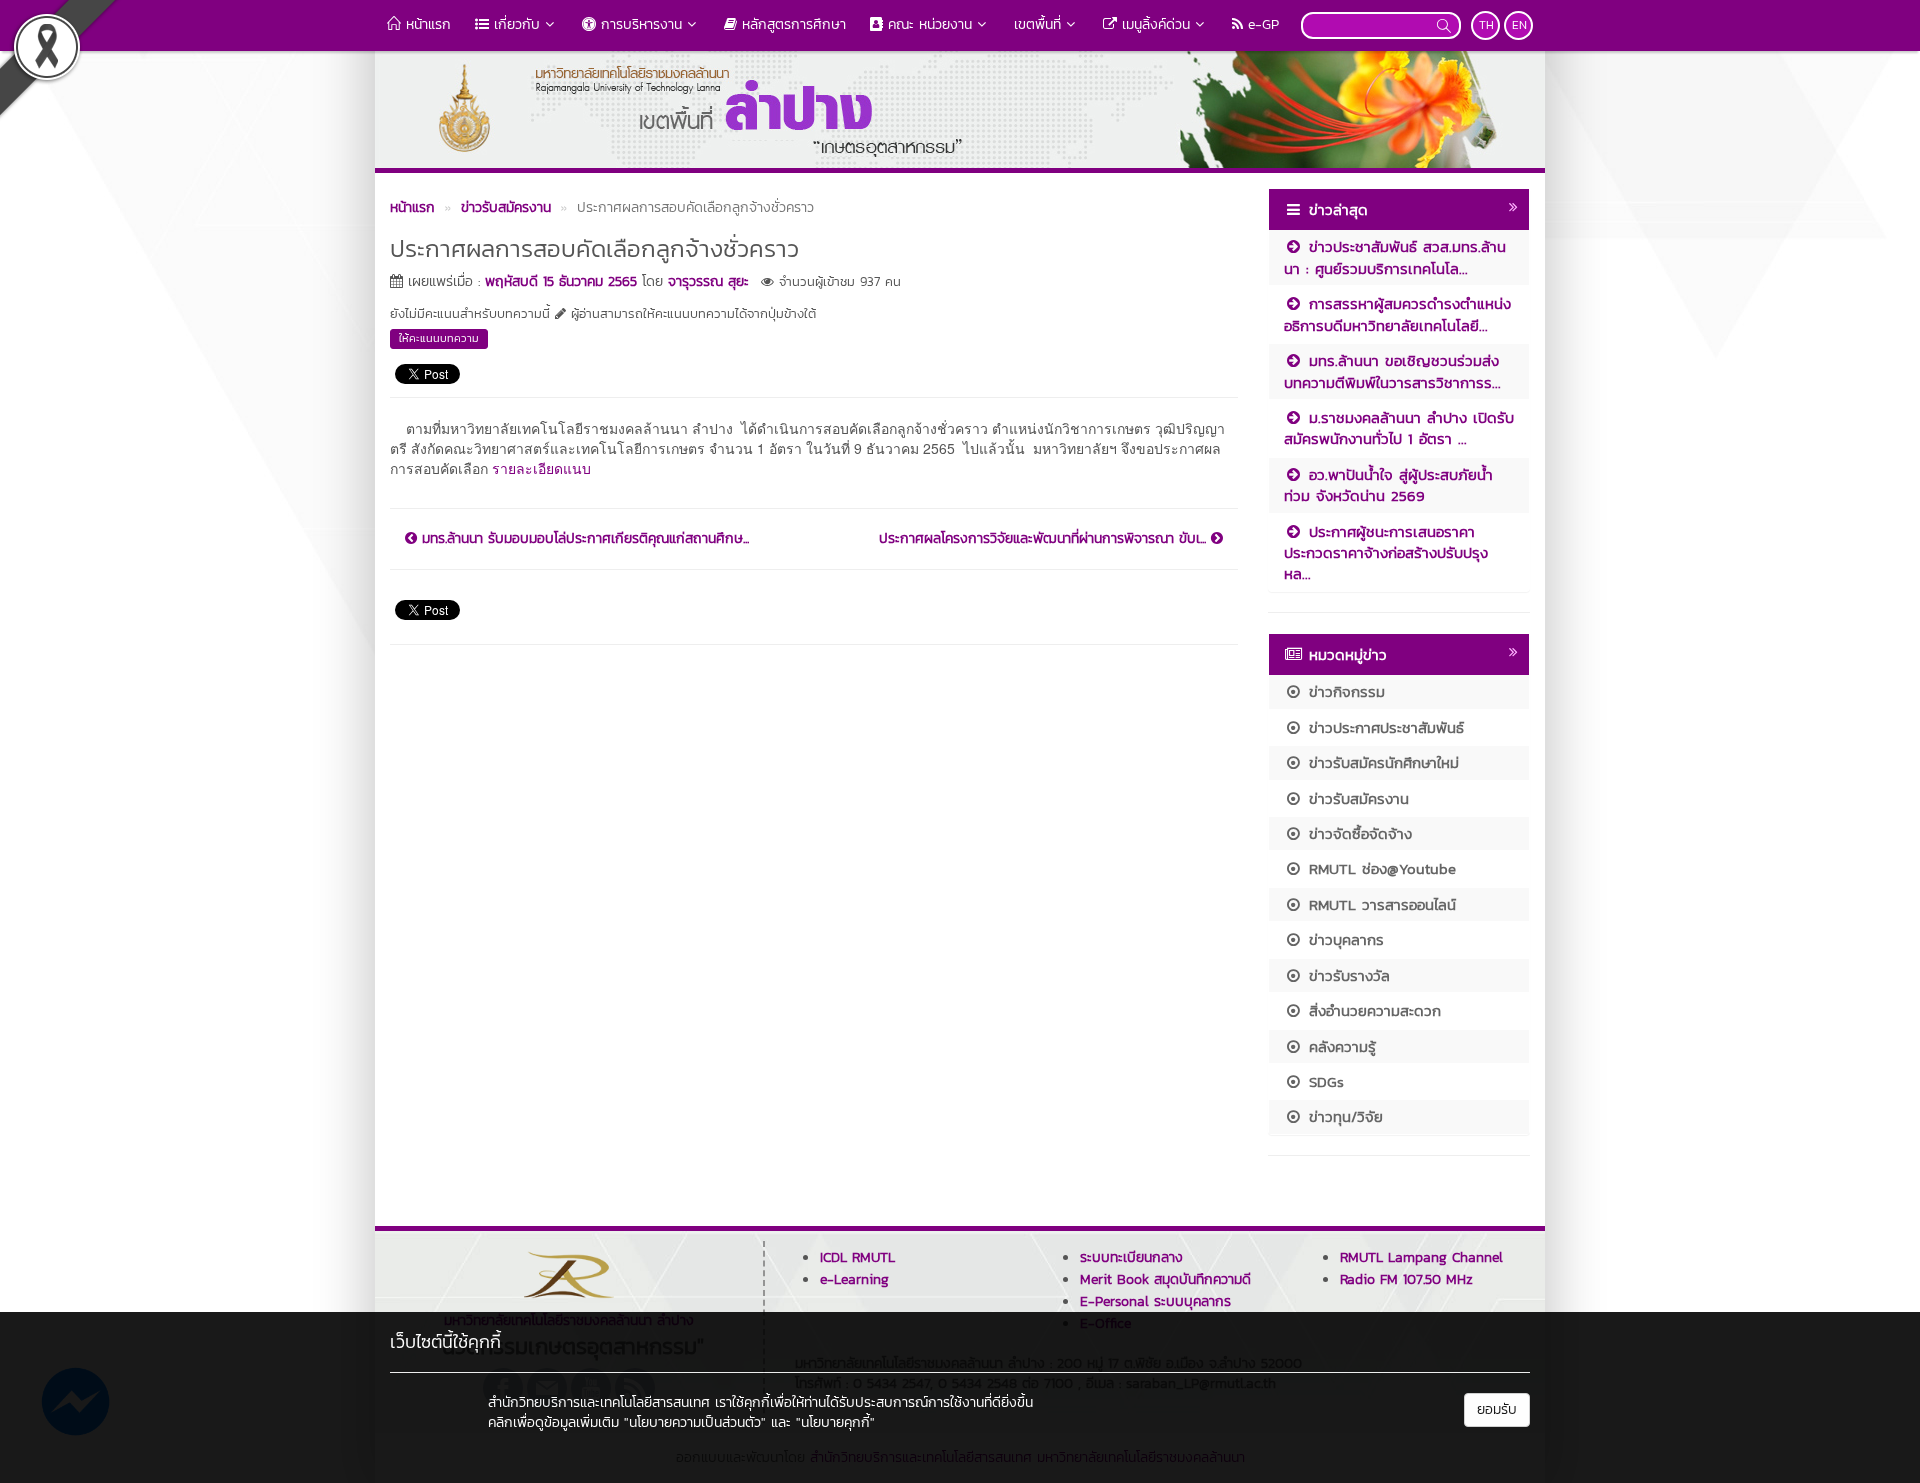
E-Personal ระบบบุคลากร (1155, 1301)
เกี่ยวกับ (514, 24)
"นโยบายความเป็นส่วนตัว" (695, 1422)
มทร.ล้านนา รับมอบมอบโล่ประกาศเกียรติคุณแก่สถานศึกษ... (583, 539)
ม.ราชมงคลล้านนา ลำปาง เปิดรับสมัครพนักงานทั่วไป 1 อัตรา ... (1399, 428)
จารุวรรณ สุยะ (708, 281)
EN (1519, 25)
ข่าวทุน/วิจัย (1343, 1116)
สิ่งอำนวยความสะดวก (1372, 1010)
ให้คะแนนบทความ (439, 338)
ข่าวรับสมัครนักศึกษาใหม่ (1381, 762)
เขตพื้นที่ (1037, 24)
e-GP (1261, 24)
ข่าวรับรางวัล (1346, 975)
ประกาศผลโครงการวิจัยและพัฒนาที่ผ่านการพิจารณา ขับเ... (1045, 539)
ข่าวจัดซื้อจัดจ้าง (1357, 833)
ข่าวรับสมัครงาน (1356, 798)
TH (1486, 25)
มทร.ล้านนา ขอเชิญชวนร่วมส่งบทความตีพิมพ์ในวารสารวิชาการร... (1392, 371)
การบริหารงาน (639, 24)
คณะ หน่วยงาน (927, 24)
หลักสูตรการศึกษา (791, 24)
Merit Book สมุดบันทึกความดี (1165, 1279)
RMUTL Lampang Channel (1421, 1257)
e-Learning (854, 1279)
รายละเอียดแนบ (541, 468)
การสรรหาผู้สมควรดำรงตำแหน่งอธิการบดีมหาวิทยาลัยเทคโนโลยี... (1397, 314)
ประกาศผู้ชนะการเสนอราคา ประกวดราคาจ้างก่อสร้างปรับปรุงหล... (1386, 553)
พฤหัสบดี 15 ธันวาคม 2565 (561, 281)
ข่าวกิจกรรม (1344, 691)
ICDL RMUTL (857, 1257)
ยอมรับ (1497, 1409)
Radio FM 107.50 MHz (1406, 1279)
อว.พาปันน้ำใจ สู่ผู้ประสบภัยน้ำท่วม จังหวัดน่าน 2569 (1388, 485)
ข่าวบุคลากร (1343, 939)
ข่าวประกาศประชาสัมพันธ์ (1383, 727)
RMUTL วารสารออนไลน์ (1379, 904)
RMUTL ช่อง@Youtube (1379, 868)
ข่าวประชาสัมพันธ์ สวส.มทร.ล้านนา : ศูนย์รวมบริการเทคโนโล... (1395, 257)
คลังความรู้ (1339, 1046)
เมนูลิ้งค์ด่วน (1153, 24)
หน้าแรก (426, 24)
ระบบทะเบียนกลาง (1131, 1257)
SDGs (1323, 1081)
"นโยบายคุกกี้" (835, 1422)
